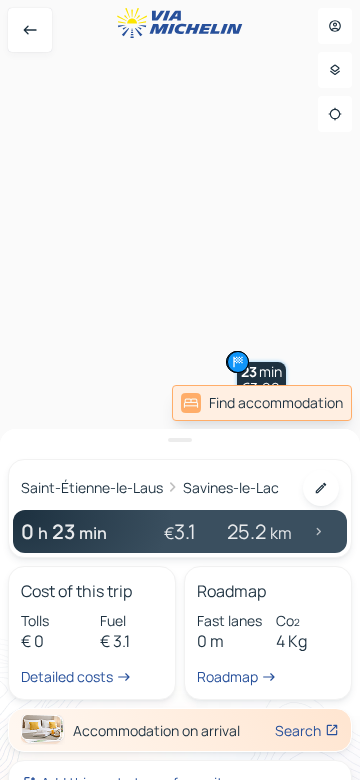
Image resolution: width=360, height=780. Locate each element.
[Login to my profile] (335, 26)
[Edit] (321, 488)
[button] (261, 380)
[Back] (30, 30)
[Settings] (335, 70)
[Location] (335, 114)
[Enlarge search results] (180, 440)
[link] (262, 403)
